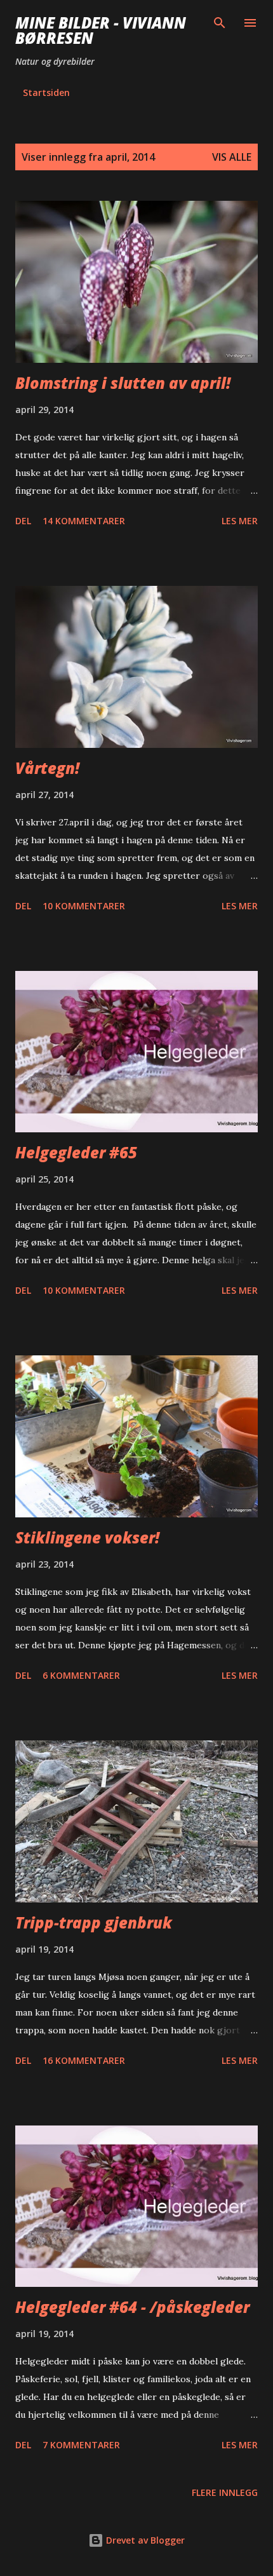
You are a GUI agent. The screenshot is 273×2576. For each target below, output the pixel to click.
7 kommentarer (81, 2445)
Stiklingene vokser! (87, 1537)
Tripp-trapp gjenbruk (94, 1922)
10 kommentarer (84, 906)
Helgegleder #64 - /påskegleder (132, 2307)
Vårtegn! (47, 768)
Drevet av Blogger (144, 2540)
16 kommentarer (84, 2060)
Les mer (240, 521)
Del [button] (23, 521)
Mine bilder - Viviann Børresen (101, 30)
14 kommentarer (84, 521)
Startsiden (46, 92)
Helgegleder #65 (76, 1152)
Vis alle (232, 157)
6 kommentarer (81, 1675)
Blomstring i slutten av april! (123, 383)
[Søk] (220, 23)
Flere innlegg (225, 2492)
